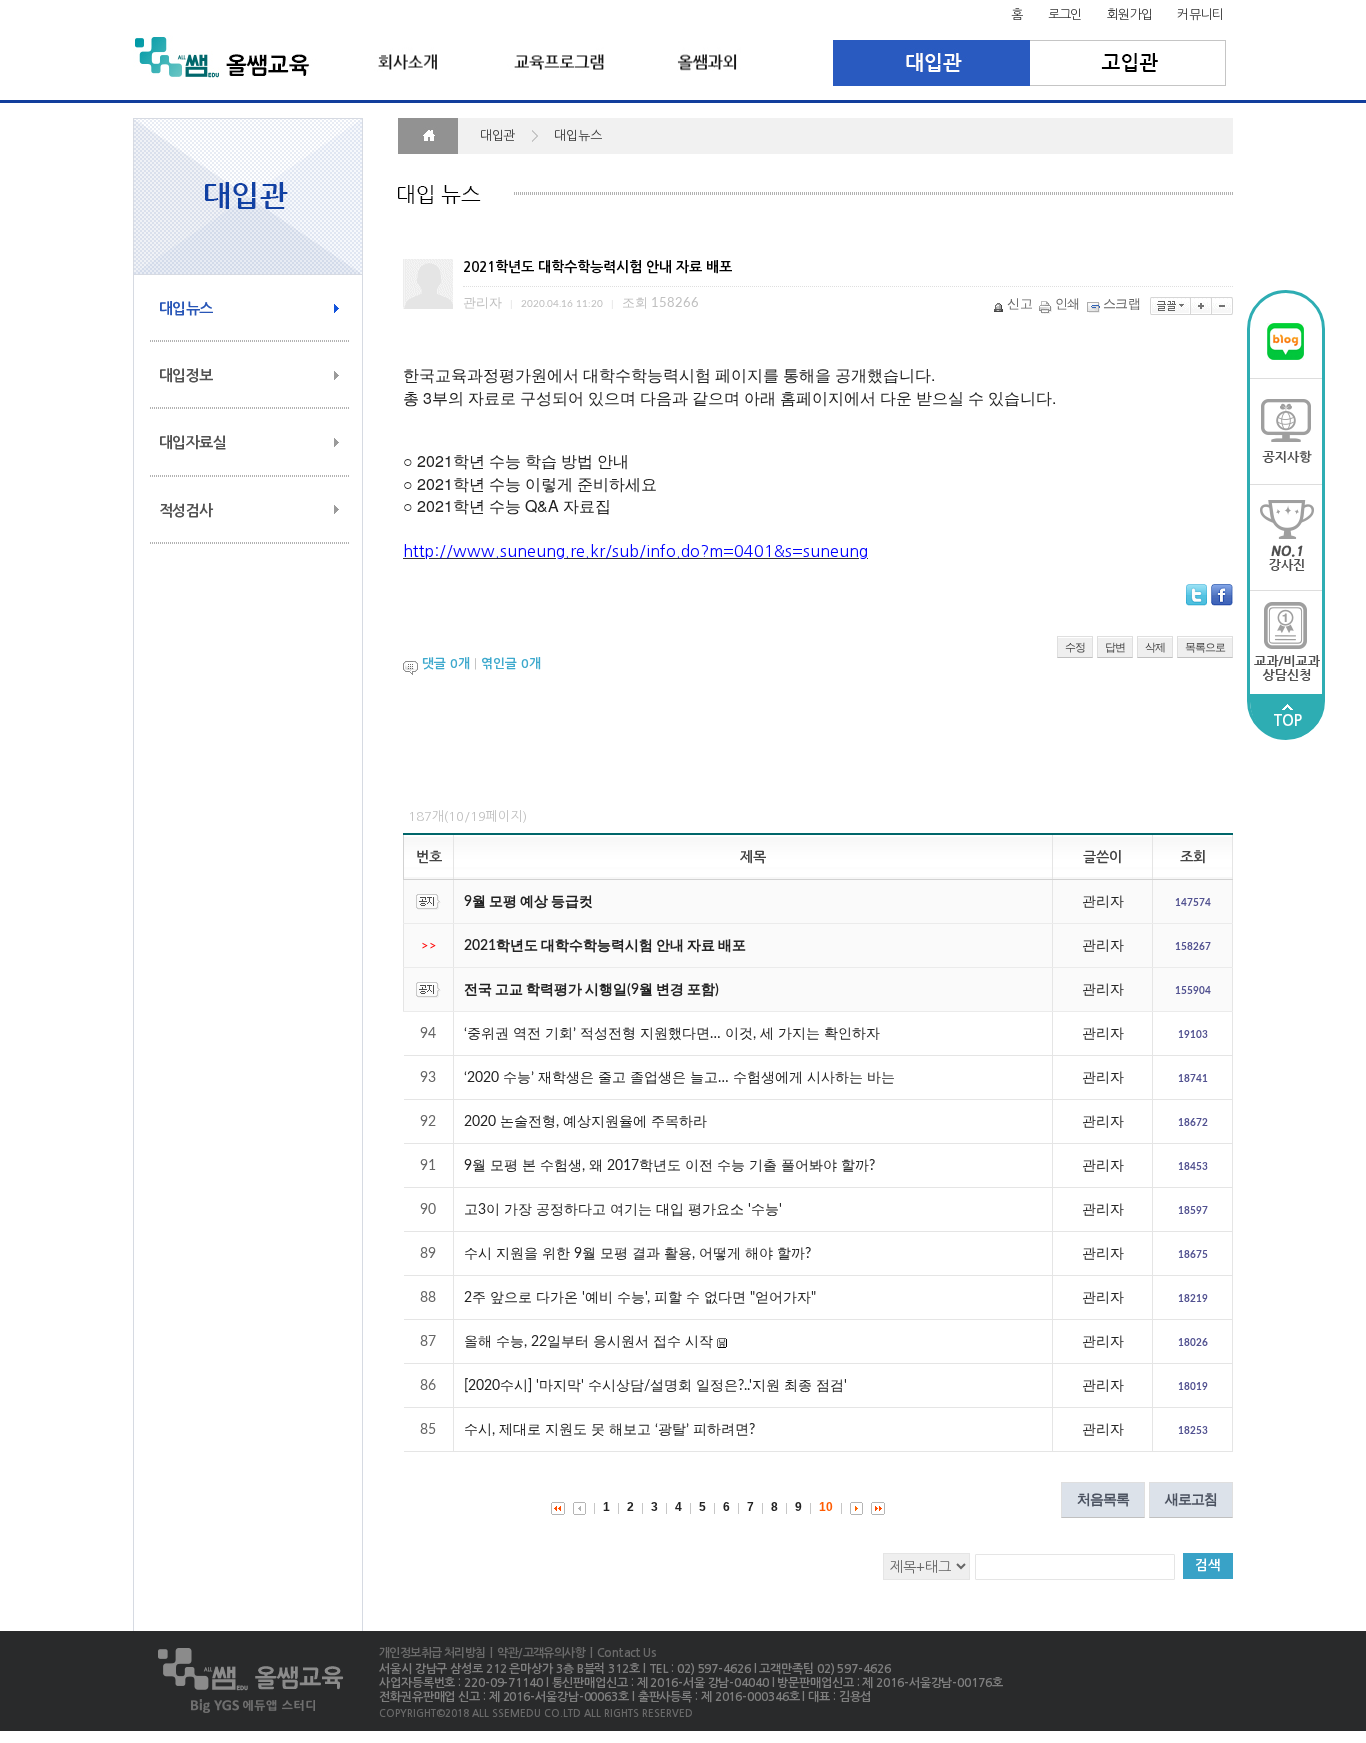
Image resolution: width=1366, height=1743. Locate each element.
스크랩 (1121, 304)
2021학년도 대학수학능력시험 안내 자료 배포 (605, 946)
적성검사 (186, 510)
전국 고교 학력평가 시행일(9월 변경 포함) (591, 990)
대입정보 (186, 375)
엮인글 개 (511, 663)
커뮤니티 (1200, 14)
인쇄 (1067, 304)
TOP (1287, 720)
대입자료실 (192, 442)
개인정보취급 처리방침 (432, 1653)
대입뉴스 (186, 308)
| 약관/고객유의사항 (535, 1653)
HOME (428, 136)
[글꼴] (1170, 306)
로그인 (1065, 14)
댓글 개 (446, 663)
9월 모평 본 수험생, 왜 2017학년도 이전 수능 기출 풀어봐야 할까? (669, 1166)
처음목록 (1103, 1499)
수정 (1075, 647)
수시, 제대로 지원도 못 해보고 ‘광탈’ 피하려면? (609, 1430)
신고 (1019, 304)
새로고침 (1191, 1499)
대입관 (931, 63)
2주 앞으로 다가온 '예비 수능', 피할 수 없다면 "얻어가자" (640, 1298)
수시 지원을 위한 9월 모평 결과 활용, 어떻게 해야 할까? (637, 1254)
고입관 (1128, 63)
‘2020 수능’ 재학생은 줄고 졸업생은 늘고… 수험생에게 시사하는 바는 (679, 1078)
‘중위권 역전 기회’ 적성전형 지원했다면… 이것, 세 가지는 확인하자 (672, 1034)
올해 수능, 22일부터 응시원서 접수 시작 (588, 1342)
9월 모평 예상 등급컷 (528, 902)
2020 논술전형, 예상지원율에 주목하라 (585, 1122)
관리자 (1103, 902)
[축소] (1222, 306)
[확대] (1201, 306)
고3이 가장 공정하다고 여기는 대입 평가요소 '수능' (623, 1210)
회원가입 (1130, 14)
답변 (1115, 647)
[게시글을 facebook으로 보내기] (1222, 595)
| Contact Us (620, 1653)
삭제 (1155, 647)
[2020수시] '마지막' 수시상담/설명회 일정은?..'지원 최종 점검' (655, 1386)
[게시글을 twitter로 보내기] (1196, 595)
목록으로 (1205, 647)
